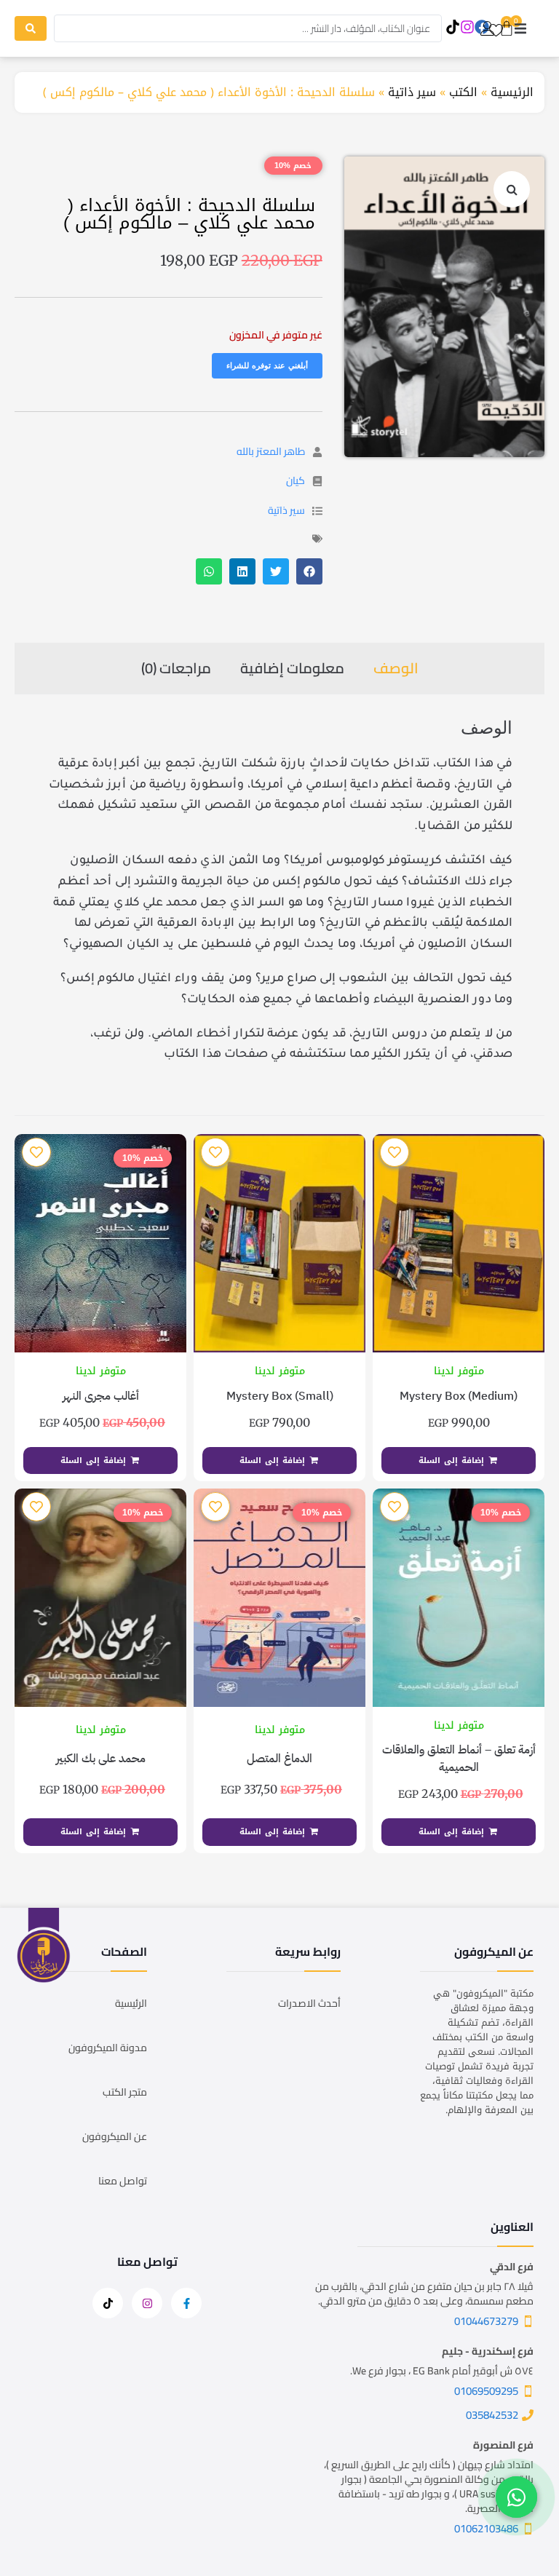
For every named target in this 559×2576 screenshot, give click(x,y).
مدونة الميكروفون (108, 2048)
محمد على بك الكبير (101, 1759)
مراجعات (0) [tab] (176, 668)
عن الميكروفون (115, 2136)
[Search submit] (31, 28)
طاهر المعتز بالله (271, 451)
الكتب (463, 92)
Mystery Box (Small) (280, 1396)
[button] (520, 29)
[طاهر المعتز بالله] (317, 452)
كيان (296, 480)
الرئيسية (512, 92)
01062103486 (486, 2528)
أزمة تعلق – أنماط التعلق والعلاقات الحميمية (459, 1759)
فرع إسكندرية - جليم (488, 2351)
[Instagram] (468, 27)
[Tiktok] (453, 27)
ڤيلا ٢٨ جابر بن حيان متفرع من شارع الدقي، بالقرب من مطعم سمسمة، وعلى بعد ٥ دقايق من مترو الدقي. (424, 2294)
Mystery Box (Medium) (459, 1396)
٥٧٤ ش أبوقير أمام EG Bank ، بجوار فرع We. (442, 2371)
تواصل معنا (123, 2181)
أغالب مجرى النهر (101, 1396)
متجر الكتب (125, 2092)
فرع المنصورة (503, 2445)
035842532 (492, 2415)
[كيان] (317, 481)
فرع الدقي (512, 2267)
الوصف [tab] (396, 668)
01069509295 (486, 2391)
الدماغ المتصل (279, 1759)
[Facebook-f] (186, 2303)
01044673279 (486, 2321)
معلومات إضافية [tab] (292, 668)
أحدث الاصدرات (309, 2003)
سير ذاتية (412, 92)
